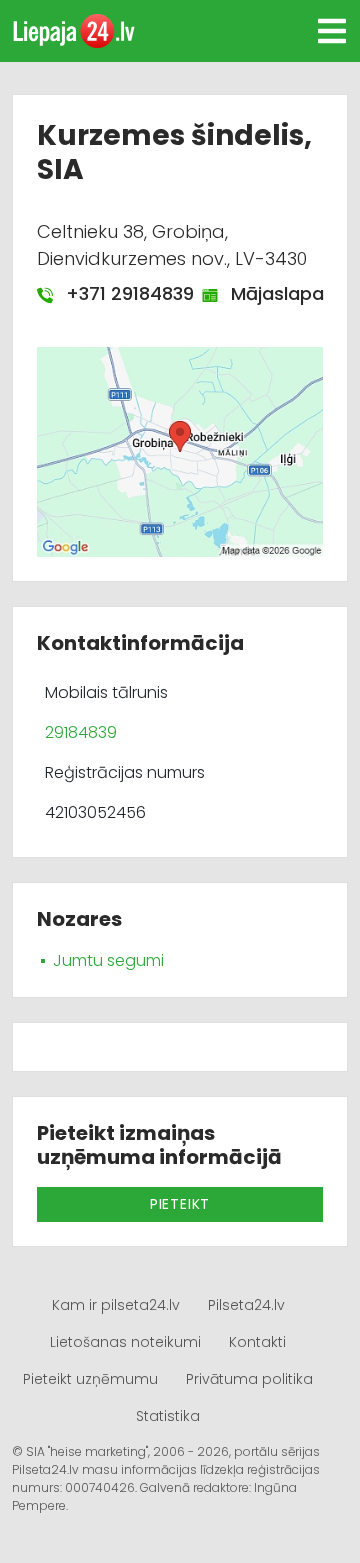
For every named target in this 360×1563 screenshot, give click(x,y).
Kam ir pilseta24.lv (116, 1305)
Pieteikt (180, 1204)
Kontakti (257, 1342)
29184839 (81, 732)
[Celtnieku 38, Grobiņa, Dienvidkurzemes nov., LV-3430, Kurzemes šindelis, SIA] (180, 451)
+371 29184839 (119, 293)
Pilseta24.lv (246, 1305)
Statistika (168, 1416)
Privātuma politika (249, 1379)
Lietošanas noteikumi (125, 1342)
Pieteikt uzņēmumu (90, 1379)
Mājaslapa (267, 293)
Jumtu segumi (108, 960)
